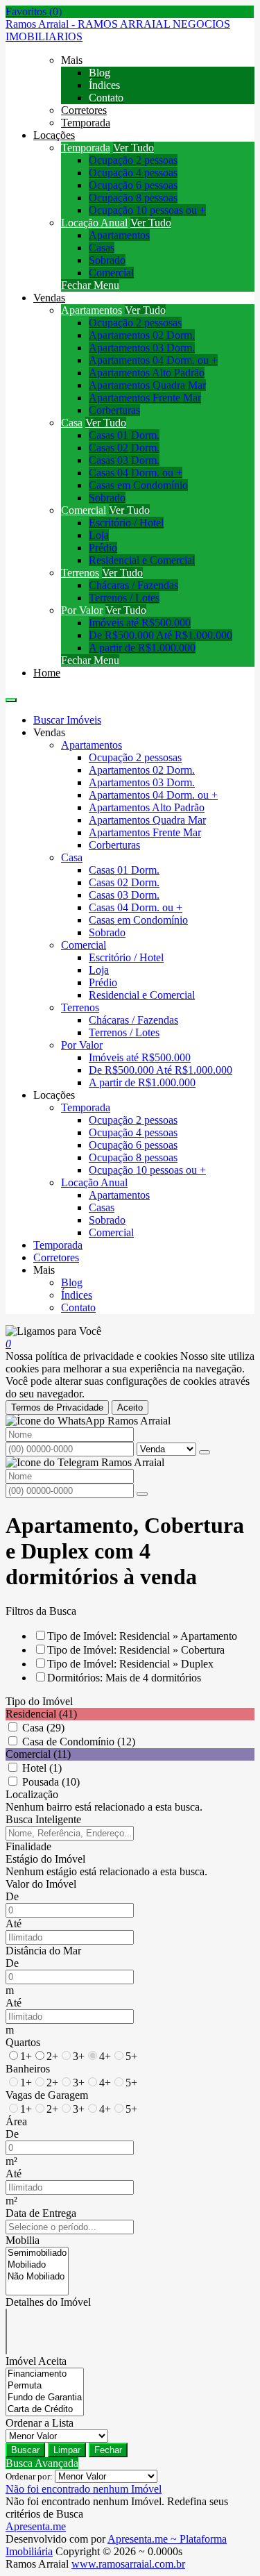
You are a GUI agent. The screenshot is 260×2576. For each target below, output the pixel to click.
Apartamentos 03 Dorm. (142, 348)
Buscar (25, 2450)
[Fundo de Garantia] (45, 2398)
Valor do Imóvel (41, 1884)
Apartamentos (119, 235)
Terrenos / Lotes (124, 598)
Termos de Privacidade (57, 1407)
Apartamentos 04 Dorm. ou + (153, 360)
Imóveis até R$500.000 (140, 623)
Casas (102, 248)
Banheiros (28, 2069)
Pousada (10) (51, 1782)
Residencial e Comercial (142, 560)
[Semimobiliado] (37, 2253)
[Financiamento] (45, 2374)
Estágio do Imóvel (45, 1859)
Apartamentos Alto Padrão (147, 373)
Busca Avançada (42, 2463)
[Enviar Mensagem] (142, 1494)
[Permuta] (45, 2386)
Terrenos (80, 573)
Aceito (130, 1407)
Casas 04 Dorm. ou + (136, 473)
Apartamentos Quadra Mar (147, 385)
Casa (72, 423)
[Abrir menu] (11, 696)
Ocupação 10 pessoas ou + (147, 210)
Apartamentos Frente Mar (145, 398)
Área (16, 2121)
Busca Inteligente (43, 1819)
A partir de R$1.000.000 (142, 648)
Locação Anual (94, 223)
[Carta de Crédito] (45, 2410)
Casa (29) (43, 1728)
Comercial (111, 273)
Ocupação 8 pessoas (133, 198)
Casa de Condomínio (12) (79, 1742)
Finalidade (28, 1846)
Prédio (103, 548)
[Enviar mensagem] (205, 1452)
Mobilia (23, 2240)
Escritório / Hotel (126, 523)
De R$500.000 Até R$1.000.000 (161, 635)
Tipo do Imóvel (39, 1701)
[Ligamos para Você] (53, 1331)
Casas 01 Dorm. (124, 435)
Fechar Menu (90, 285)
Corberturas (114, 410)
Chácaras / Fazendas (133, 585)
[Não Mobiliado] (37, 2277)
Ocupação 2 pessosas (135, 323)
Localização (32, 1794)
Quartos (23, 2042)
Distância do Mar (43, 1951)
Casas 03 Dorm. (124, 460)
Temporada (86, 148)
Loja (99, 535)
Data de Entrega (41, 2213)
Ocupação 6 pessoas (133, 185)
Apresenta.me (36, 2526)
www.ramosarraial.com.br (128, 2564)
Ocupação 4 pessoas (133, 173)
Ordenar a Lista (40, 2423)
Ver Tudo (133, 148)
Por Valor (82, 610)
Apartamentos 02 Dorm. (142, 335)
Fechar (108, 2450)
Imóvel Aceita (36, 2361)
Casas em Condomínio (138, 485)
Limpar (67, 2450)
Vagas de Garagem (47, 2095)
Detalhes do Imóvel (48, 2302)
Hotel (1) (42, 1768)
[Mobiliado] (37, 2265)
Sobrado (107, 260)
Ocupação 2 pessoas (133, 160)
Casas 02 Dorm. (124, 448)
